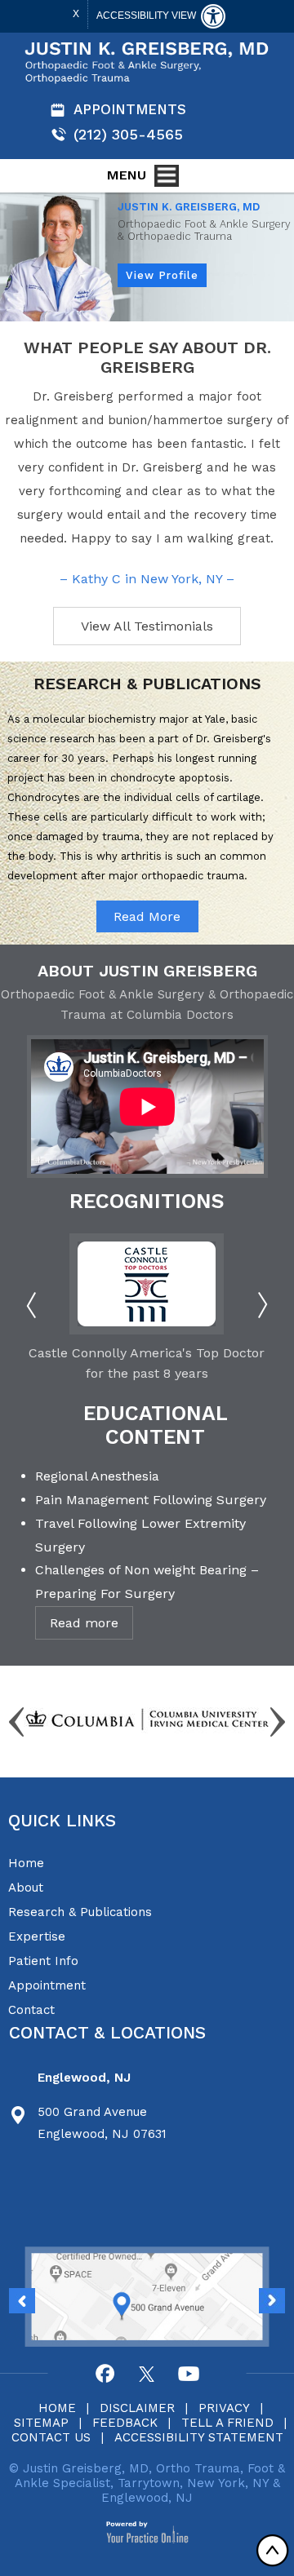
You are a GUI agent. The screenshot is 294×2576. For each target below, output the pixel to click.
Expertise (37, 1936)
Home (26, 1863)
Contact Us (51, 2437)
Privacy (224, 2408)
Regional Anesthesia (97, 1476)
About (26, 1888)
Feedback (125, 2423)
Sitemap (41, 2423)
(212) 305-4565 (128, 134)
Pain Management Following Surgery (151, 1500)
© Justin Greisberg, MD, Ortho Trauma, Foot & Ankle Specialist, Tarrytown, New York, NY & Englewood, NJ (147, 2483)
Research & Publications (80, 1912)
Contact (31, 2010)
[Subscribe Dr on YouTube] (189, 2374)
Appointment (47, 1985)
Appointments (130, 109)
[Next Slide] (22, 2301)
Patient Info (43, 1961)
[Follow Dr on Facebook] (105, 2374)
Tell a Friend (227, 2423)
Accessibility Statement (199, 2437)
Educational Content (156, 1425)
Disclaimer (137, 2408)
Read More (147, 916)
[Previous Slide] (272, 2301)
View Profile (162, 275)
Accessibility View (147, 15)
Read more (84, 1623)
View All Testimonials (147, 626)
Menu (127, 175)
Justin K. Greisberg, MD (189, 207)
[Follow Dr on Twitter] (147, 2374)
